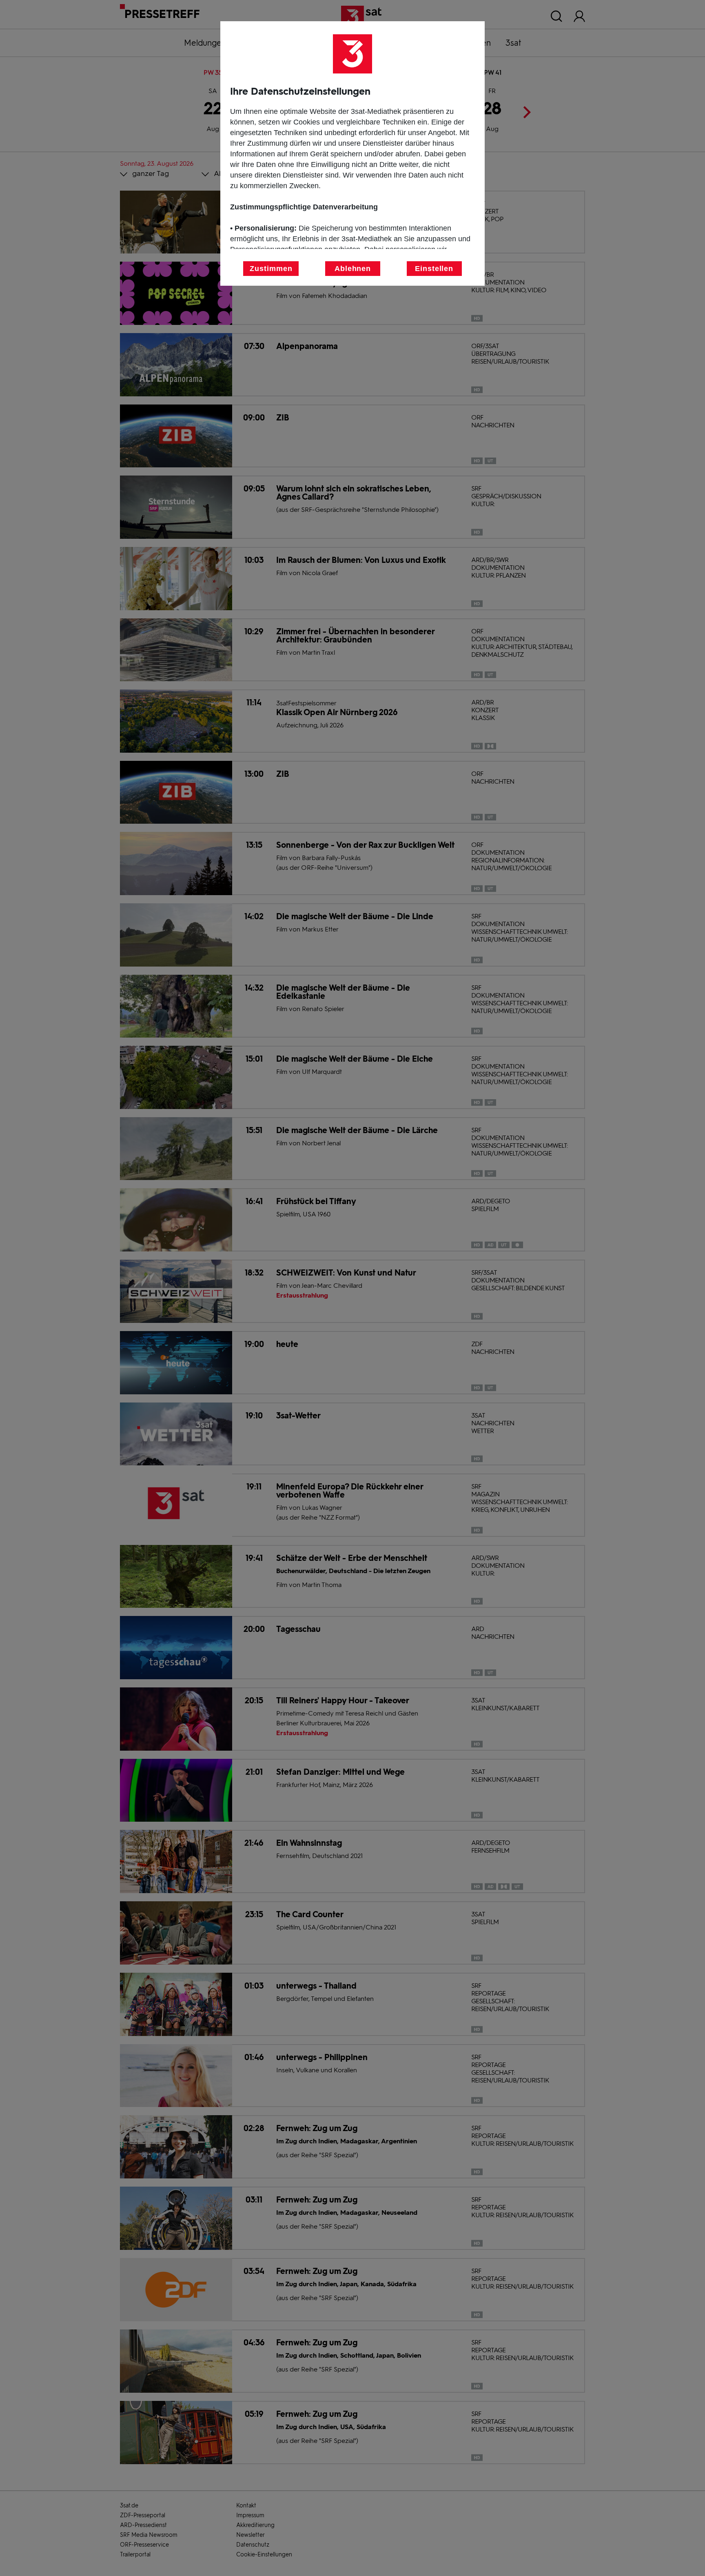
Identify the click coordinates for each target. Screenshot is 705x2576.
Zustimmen (271, 269)
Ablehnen (353, 269)
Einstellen (434, 269)
